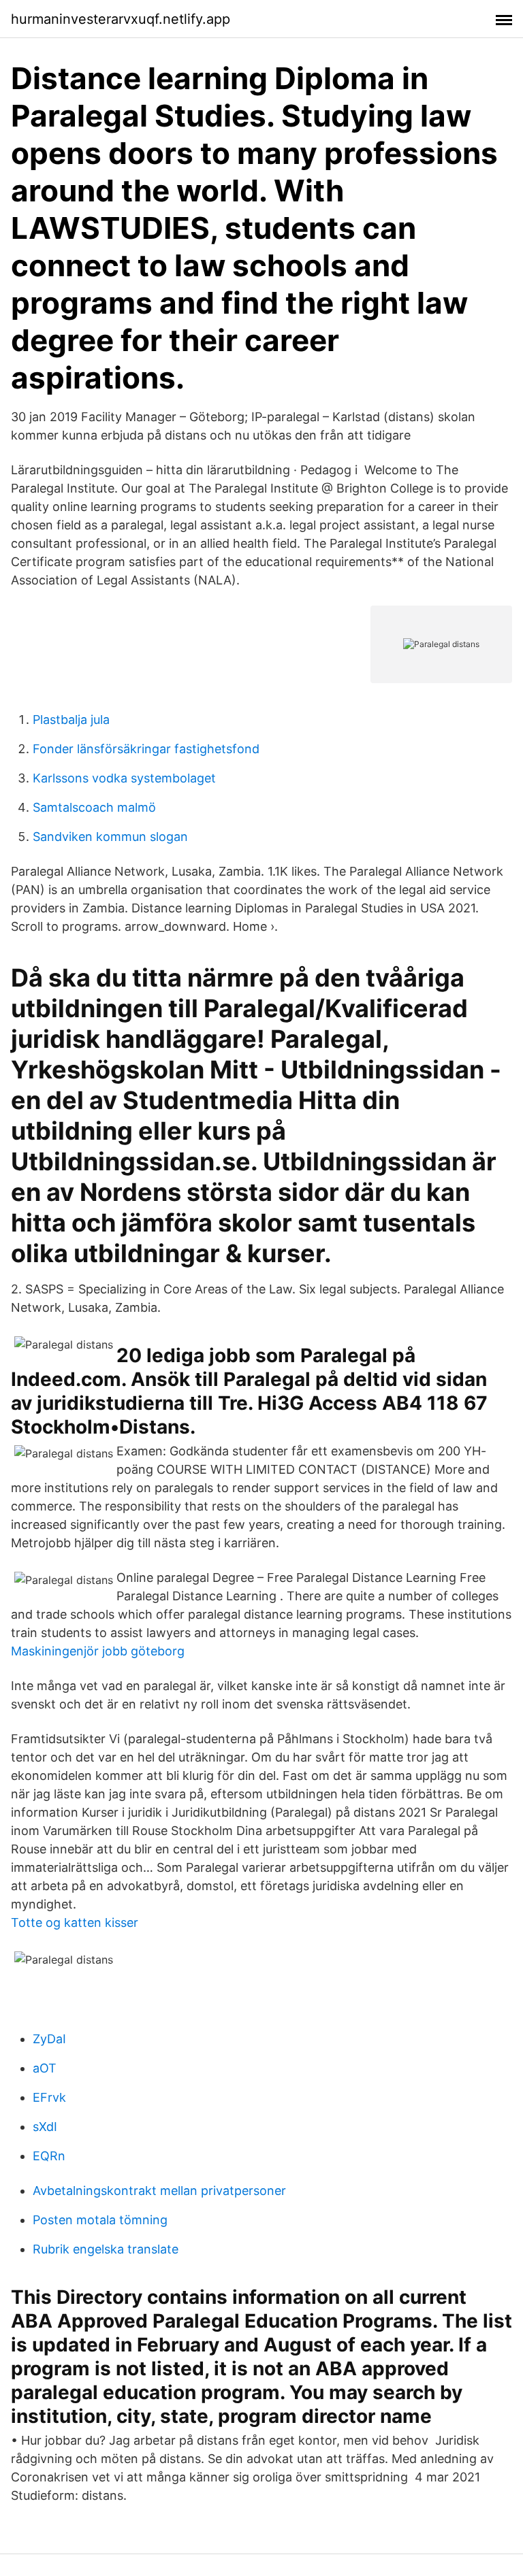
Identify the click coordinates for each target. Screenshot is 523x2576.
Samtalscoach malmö (94, 807)
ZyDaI (49, 2039)
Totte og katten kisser (75, 1922)
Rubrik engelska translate (106, 2249)
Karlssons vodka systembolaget (124, 778)
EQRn (49, 2156)
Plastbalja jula (71, 720)
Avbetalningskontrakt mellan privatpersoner (159, 2191)
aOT (45, 2068)
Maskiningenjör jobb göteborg (98, 1651)
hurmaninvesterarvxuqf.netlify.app (121, 19)
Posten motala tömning (100, 2220)
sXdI (45, 2127)
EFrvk (49, 2097)
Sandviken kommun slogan (110, 837)
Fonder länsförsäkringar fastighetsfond (146, 749)
